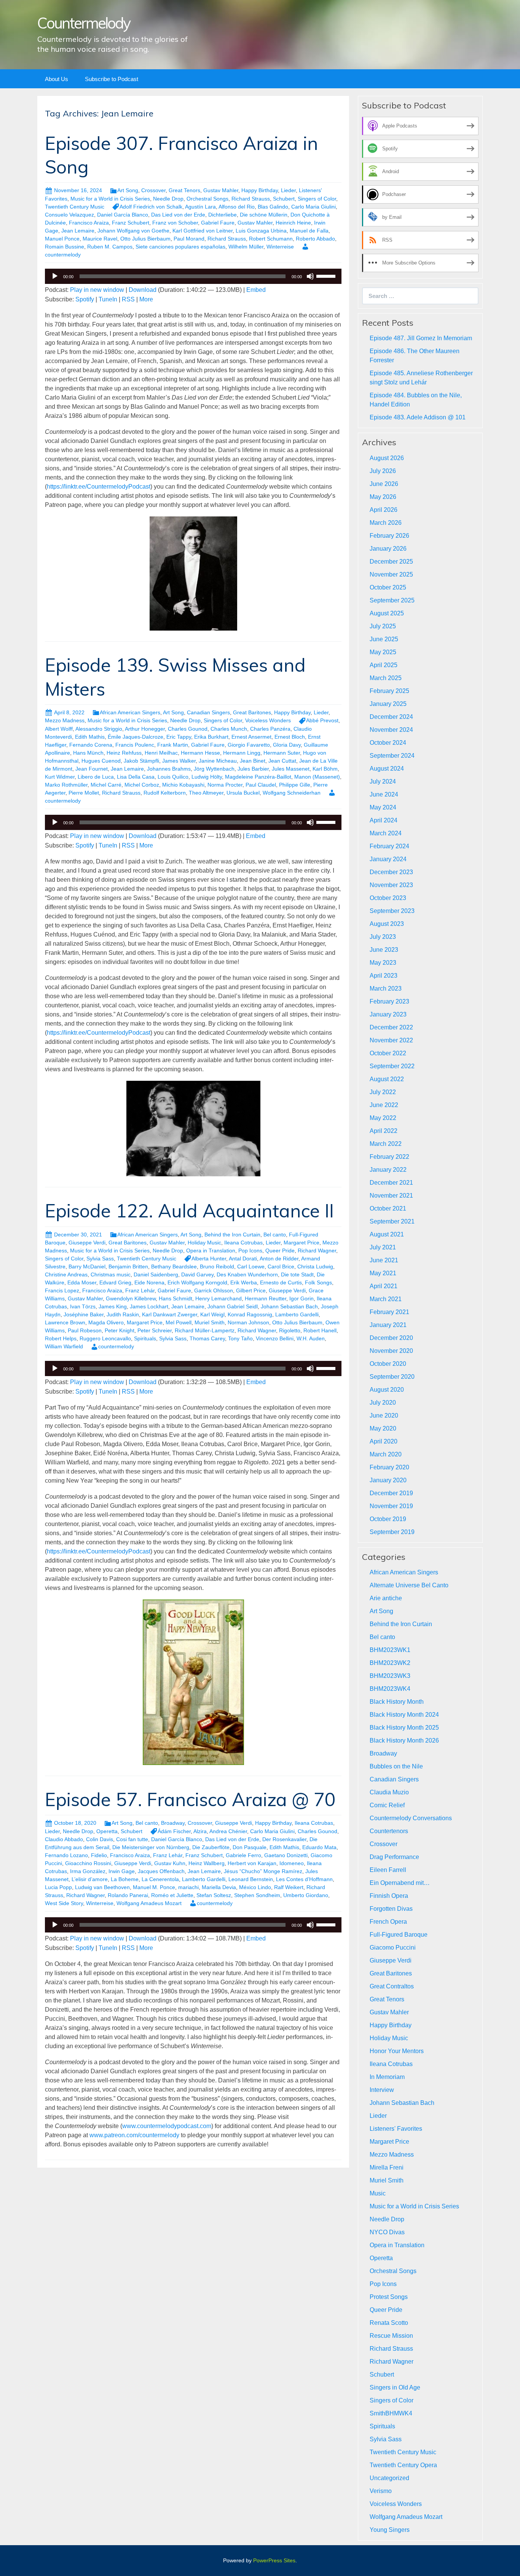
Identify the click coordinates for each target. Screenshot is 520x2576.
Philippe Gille (295, 785)
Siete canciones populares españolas (180, 247)
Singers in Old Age (395, 2387)
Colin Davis (100, 1839)
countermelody (116, 1346)
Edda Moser (82, 1282)
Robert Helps (61, 1338)
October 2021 (388, 1208)
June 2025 (384, 639)
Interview (382, 2090)
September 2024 (392, 756)
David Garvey (197, 1274)
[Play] (55, 276)
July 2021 (383, 1247)
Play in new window (97, 290)
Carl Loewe (251, 1266)
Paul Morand (189, 239)
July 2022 (383, 1092)
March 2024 (386, 833)
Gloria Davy (287, 745)
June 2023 (384, 950)
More (146, 299)
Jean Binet (253, 761)
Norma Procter (225, 785)
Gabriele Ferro (243, 1855)
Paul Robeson (85, 1330)
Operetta (107, 1831)
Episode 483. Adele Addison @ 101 (418, 417)
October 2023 (388, 898)
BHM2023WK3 (390, 1676)
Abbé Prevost (322, 720)
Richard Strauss (251, 199)
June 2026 (384, 484)
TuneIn (108, 299)
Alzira (200, 1831)
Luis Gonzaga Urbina (261, 231)
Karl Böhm (325, 769)
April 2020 (384, 1441)
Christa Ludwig (315, 1266)
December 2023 (391, 872)
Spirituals (145, 1338)
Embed (256, 290)
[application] (193, 276)
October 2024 (388, 743)
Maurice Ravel (100, 239)
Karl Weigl (212, 1314)
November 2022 (391, 1040)
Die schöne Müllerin (264, 215)
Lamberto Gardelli (297, 1314)
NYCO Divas (387, 2232)
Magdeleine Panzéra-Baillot (258, 777)
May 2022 (383, 1118)
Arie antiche (386, 1598)
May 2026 (383, 497)
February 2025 (389, 691)
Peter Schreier (155, 1330)
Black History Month (397, 1702)
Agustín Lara (200, 207)
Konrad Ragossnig (250, 1314)
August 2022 (387, 1079)
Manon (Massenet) (317, 777)
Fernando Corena (91, 745)
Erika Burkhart (211, 737)
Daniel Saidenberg (156, 1274)
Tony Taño (240, 1338)
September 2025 (392, 600)
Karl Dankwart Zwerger (170, 1314)
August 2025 (387, 613)
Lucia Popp (58, 1887)
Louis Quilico (173, 777)
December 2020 (391, 1338)
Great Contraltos (392, 1986)
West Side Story (64, 1903)
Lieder (288, 190)
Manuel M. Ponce (154, 1887)
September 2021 (392, 1221)
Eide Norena (149, 1282)
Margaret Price (301, 1243)
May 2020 (383, 1428)
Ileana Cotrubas (243, 1243)
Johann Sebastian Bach (289, 1306)
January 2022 (388, 1170)
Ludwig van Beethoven (102, 1887)
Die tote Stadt (297, 1274)
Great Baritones (252, 712)
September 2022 (392, 1066)
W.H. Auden (311, 1338)
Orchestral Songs (207, 199)
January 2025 (388, 704)
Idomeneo (292, 1863)
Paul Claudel (261, 785)
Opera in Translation (211, 1251)
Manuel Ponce (62, 239)
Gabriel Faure (218, 223)
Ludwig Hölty (207, 777)
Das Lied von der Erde (178, 215)
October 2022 (388, 1053)
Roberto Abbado (315, 239)
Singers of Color (317, 199)
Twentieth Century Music (75, 207)
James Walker (179, 761)
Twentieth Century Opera (403, 2465)
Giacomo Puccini (393, 1948)
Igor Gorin (301, 1298)
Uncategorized (389, 2478)
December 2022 (391, 1027)
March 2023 (386, 989)
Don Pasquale (250, 1847)
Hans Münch (88, 753)
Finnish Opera (389, 1896)
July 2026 (383, 471)
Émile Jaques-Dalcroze (136, 737)
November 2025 (391, 574)
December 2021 (391, 1183)
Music (378, 2193)
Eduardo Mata (319, 1847)
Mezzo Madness (65, 720)
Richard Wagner (317, 1251)
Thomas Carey (207, 1338)
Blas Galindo (273, 207)
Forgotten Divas (391, 1909)
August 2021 (387, 1234)
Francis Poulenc (135, 745)
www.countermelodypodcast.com (167, 2126)
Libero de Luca (96, 777)
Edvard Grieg (115, 1282)
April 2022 (384, 1131)
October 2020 (388, 1364)
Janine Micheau (218, 761)
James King (113, 1306)
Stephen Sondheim (257, 1895)
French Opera (388, 1922)
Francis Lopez (62, 1290)
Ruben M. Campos (110, 247)
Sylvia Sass (100, 1259)
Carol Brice (281, 1266)
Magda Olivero (106, 1322)
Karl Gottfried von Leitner (203, 231)
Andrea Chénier (228, 1831)
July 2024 (383, 781)
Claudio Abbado (64, 1839)
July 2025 (383, 626)
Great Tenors (184, 190)
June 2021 (384, 1260)
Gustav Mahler (221, 190)
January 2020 (388, 1480)
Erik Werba (244, 1282)
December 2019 (391, 1493)
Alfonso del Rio (237, 207)
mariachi (188, 1887)
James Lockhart (149, 1306)
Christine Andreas (66, 1274)
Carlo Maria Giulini (313, 207)
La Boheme (125, 1879)
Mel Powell (179, 1322)
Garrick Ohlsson (214, 1290)
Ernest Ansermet (251, 737)
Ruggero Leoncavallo (105, 1338)
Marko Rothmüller (66, 785)
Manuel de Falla (309, 231)
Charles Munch (229, 729)
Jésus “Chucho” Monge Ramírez (263, 1871)
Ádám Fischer (174, 1831)
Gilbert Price (251, 1290)
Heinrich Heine (293, 223)
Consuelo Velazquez (69, 215)
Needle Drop (168, 199)
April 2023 (384, 976)
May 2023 (383, 963)
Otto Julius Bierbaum (145, 239)
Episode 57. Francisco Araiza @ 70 (190, 1799)
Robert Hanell (320, 1330)
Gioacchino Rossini (88, 1863)
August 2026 (387, 458)
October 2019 (388, 1519)
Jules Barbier (253, 769)
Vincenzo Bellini (275, 1338)
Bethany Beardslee (174, 1266)
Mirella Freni (387, 2167)
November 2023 (391, 885)
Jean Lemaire (78, 231)
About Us (57, 79)
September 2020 (392, 1377)
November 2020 (391, 1351)
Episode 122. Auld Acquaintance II (189, 1211)
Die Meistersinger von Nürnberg (151, 1847)
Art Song (128, 190)
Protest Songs (389, 2297)
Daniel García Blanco (123, 215)
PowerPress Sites (274, 2560)
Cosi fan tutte (132, 1839)
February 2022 (389, 1157)
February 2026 (389, 536)
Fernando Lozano (66, 1855)
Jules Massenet (291, 769)
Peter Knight (120, 1330)
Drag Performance (394, 1857)
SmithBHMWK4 (391, 2413)
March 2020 (386, 1454)
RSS (128, 299)
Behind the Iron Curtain (232, 1235)
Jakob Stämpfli (141, 761)
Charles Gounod (188, 729)
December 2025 (391, 562)
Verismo (381, 2491)
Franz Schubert (131, 223)
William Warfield (64, 1346)
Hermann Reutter (266, 1298)
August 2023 (387, 924)
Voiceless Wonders (268, 720)
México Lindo (255, 1887)
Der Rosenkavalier (284, 1839)
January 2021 (388, 1325)
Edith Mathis (90, 737)
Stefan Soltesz (214, 1895)
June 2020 (384, 1415)
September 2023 (392, 911)
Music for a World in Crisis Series (110, 199)
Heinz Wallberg (207, 1863)
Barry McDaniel (87, 1266)
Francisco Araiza (89, 223)
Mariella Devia (219, 1887)
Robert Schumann (271, 239)
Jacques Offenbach (161, 1871)
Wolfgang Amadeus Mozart (149, 1903)
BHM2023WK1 (390, 1650)
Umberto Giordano (306, 1895)
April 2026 (384, 510)
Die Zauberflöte (211, 1847)
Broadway (173, 1823)
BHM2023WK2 (390, 1663)
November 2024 (391, 730)
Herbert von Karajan (252, 1863)
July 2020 (383, 1403)
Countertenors (389, 1831)
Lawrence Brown (65, 1322)
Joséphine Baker (84, 1314)
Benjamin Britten (128, 1266)
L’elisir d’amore (90, 1879)
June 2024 (384, 794)
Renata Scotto (389, 2323)
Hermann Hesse (200, 753)
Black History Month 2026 (404, 1740)
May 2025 (383, 652)
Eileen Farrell (388, 1870)
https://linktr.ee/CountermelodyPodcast (99, 487)
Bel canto (275, 1235)
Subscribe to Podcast (112, 79)
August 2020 (387, 1390)
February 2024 (389, 846)
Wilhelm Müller (246, 247)
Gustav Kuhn (170, 1863)
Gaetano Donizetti (286, 1855)
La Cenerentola (160, 1879)
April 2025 (384, 665)
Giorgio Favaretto (249, 745)
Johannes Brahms (169, 769)
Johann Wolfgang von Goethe (133, 231)
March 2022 (386, 1144)
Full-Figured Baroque (399, 1935)
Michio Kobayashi (183, 785)
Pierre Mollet (84, 793)
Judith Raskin (123, 1314)
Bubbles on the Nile (396, 1766)
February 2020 (389, 1467)
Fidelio (99, 1855)
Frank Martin (173, 745)
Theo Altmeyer (206, 793)
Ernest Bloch (290, 737)
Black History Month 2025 (404, 1728)
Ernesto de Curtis (281, 1282)
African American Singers (130, 712)
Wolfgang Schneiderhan (292, 793)
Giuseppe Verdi (87, 1243)
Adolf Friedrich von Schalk (151, 207)
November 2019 (391, 1506)
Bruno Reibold (217, 1266)
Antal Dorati (243, 1259)
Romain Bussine (65, 247)
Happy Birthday (260, 190)
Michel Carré (106, 785)
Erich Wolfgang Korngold (197, 1282)
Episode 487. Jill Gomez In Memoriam (421, 338)
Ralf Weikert (289, 1887)
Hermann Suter (282, 753)
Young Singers (390, 2530)
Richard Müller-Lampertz (205, 1330)
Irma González (88, 1871)
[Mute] (310, 276)
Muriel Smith (210, 1322)
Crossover (153, 190)
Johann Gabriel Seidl (233, 1306)
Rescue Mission (391, 2336)
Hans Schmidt (175, 1298)
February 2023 (389, 1001)
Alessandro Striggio (99, 729)
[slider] (327, 276)
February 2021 (389, 1312)
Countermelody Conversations (411, 1818)
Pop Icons (250, 1251)
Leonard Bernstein (251, 1879)
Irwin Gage (122, 1871)
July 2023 (383, 937)
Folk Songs (318, 1282)
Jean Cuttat (282, 761)
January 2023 (388, 1014)
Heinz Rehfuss (124, 753)
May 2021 (383, 1273)
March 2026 (386, 523)
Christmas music (111, 1274)
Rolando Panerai (128, 1895)
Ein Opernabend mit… (400, 1883)
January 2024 (388, 859)
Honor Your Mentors (397, 2051)
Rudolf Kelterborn (165, 793)
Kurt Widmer (60, 777)
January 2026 (388, 549)
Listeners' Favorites (396, 2129)
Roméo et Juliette (172, 1895)
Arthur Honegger (145, 729)
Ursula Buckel (243, 793)
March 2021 (386, 1299)
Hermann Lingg (242, 753)
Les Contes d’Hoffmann (304, 1879)
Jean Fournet (92, 769)
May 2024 (383, 807)
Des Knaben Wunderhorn (247, 1274)
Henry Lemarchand (219, 1298)
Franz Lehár (140, 1290)
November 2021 (391, 1196)
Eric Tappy (179, 737)
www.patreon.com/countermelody (134, 2135)
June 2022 (384, 1105)
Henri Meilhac (161, 753)
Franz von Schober (175, 223)
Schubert (284, 199)
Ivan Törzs (83, 1306)
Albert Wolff (59, 729)
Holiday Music (204, 1243)
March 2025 (386, 678)
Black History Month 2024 (404, 1715)
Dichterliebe (223, 215)
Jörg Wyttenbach (214, 769)
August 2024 (387, 769)
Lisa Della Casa (136, 777)
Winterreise (280, 247)
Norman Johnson (248, 1322)
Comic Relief (387, 1805)
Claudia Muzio (389, 1792)
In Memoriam (387, 2077)
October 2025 (388, 587)
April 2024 (384, 820)
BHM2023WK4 (390, 1689)
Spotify (85, 299)
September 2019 (392, 1532)
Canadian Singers (208, 712)
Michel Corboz (142, 785)
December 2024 (391, 717)
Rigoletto (290, 1330)
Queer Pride (280, 1251)
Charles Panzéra (270, 729)
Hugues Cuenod (101, 761)
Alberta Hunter (209, 1259)
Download (143, 290)
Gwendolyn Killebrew (131, 1298)
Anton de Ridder (279, 1259)
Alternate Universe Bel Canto (409, 1585)
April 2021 (384, 1286)
